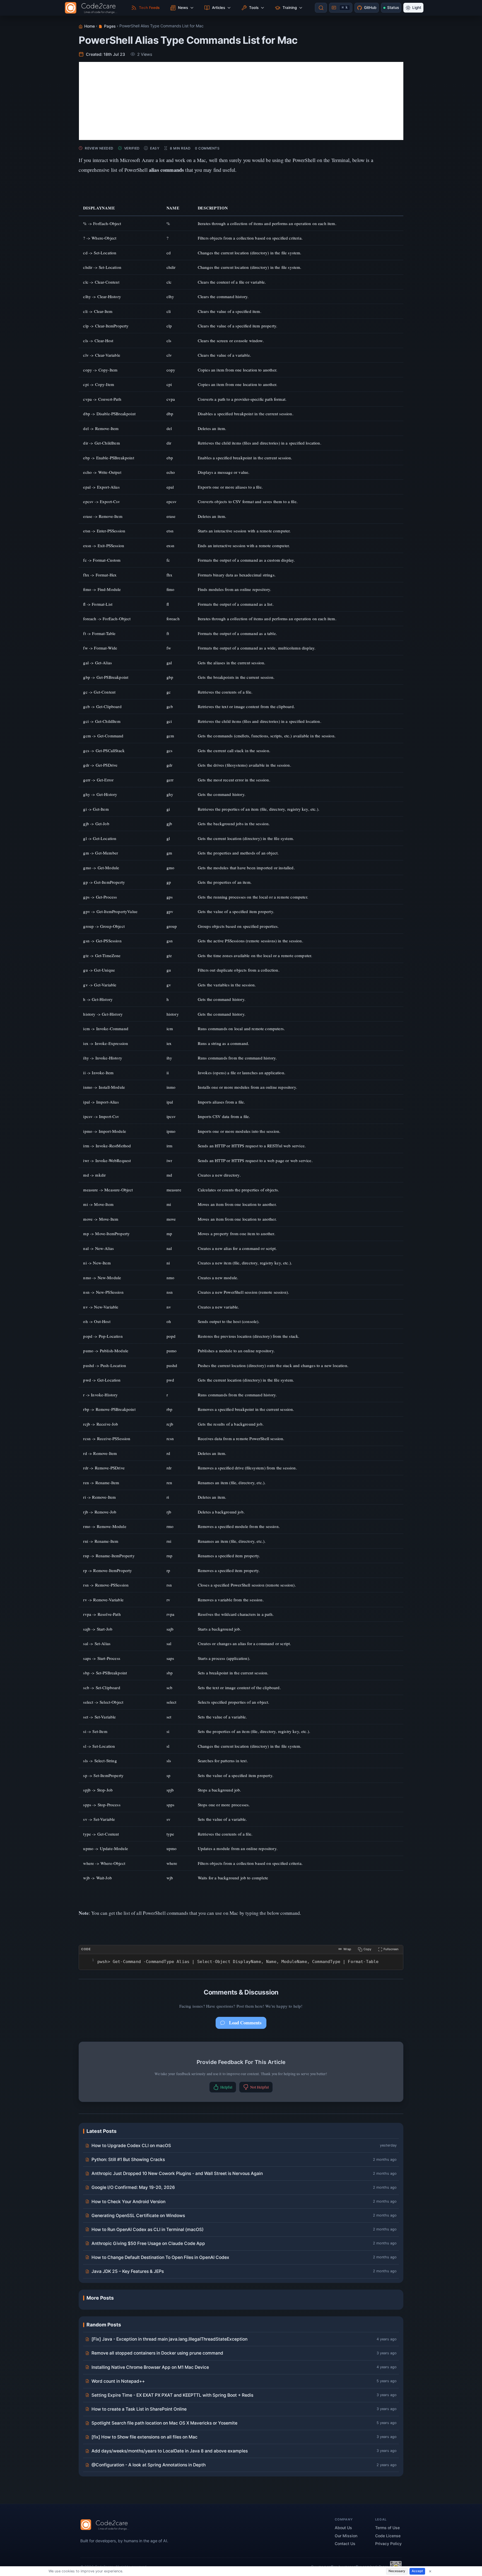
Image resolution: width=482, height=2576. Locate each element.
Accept (417, 2571)
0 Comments (207, 148)
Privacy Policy (388, 2544)
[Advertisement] (241, 101)
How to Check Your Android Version (128, 2202)
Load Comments (245, 2023)
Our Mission (346, 2536)
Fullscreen (391, 1949)
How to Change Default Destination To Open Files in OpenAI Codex (160, 2257)
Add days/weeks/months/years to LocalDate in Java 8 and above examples (170, 2451)
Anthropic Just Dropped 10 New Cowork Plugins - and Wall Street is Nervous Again (177, 2173)
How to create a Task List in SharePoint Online (139, 2409)
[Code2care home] (92, 8)
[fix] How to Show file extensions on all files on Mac (144, 2437)
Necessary (397, 2571)
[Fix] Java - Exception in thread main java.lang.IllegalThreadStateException (169, 2339)
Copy (367, 1949)
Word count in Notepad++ (118, 2381)
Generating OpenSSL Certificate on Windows (138, 2216)
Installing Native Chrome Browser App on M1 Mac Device (150, 2367)
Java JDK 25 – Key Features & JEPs (128, 2271)
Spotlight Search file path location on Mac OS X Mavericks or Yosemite (164, 2423)
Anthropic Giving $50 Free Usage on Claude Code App (148, 2243)
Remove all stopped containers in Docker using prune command (157, 2353)
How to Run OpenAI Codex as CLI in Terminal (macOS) (148, 2229)
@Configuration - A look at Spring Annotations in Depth (149, 2465)
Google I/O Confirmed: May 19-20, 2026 (133, 2187)
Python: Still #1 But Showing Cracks (128, 2159)
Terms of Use (387, 2528)
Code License (388, 2536)
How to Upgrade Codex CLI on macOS (131, 2146)
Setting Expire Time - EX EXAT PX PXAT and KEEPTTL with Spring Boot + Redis (172, 2395)
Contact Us (345, 2544)
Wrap (347, 1949)
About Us (343, 2528)
